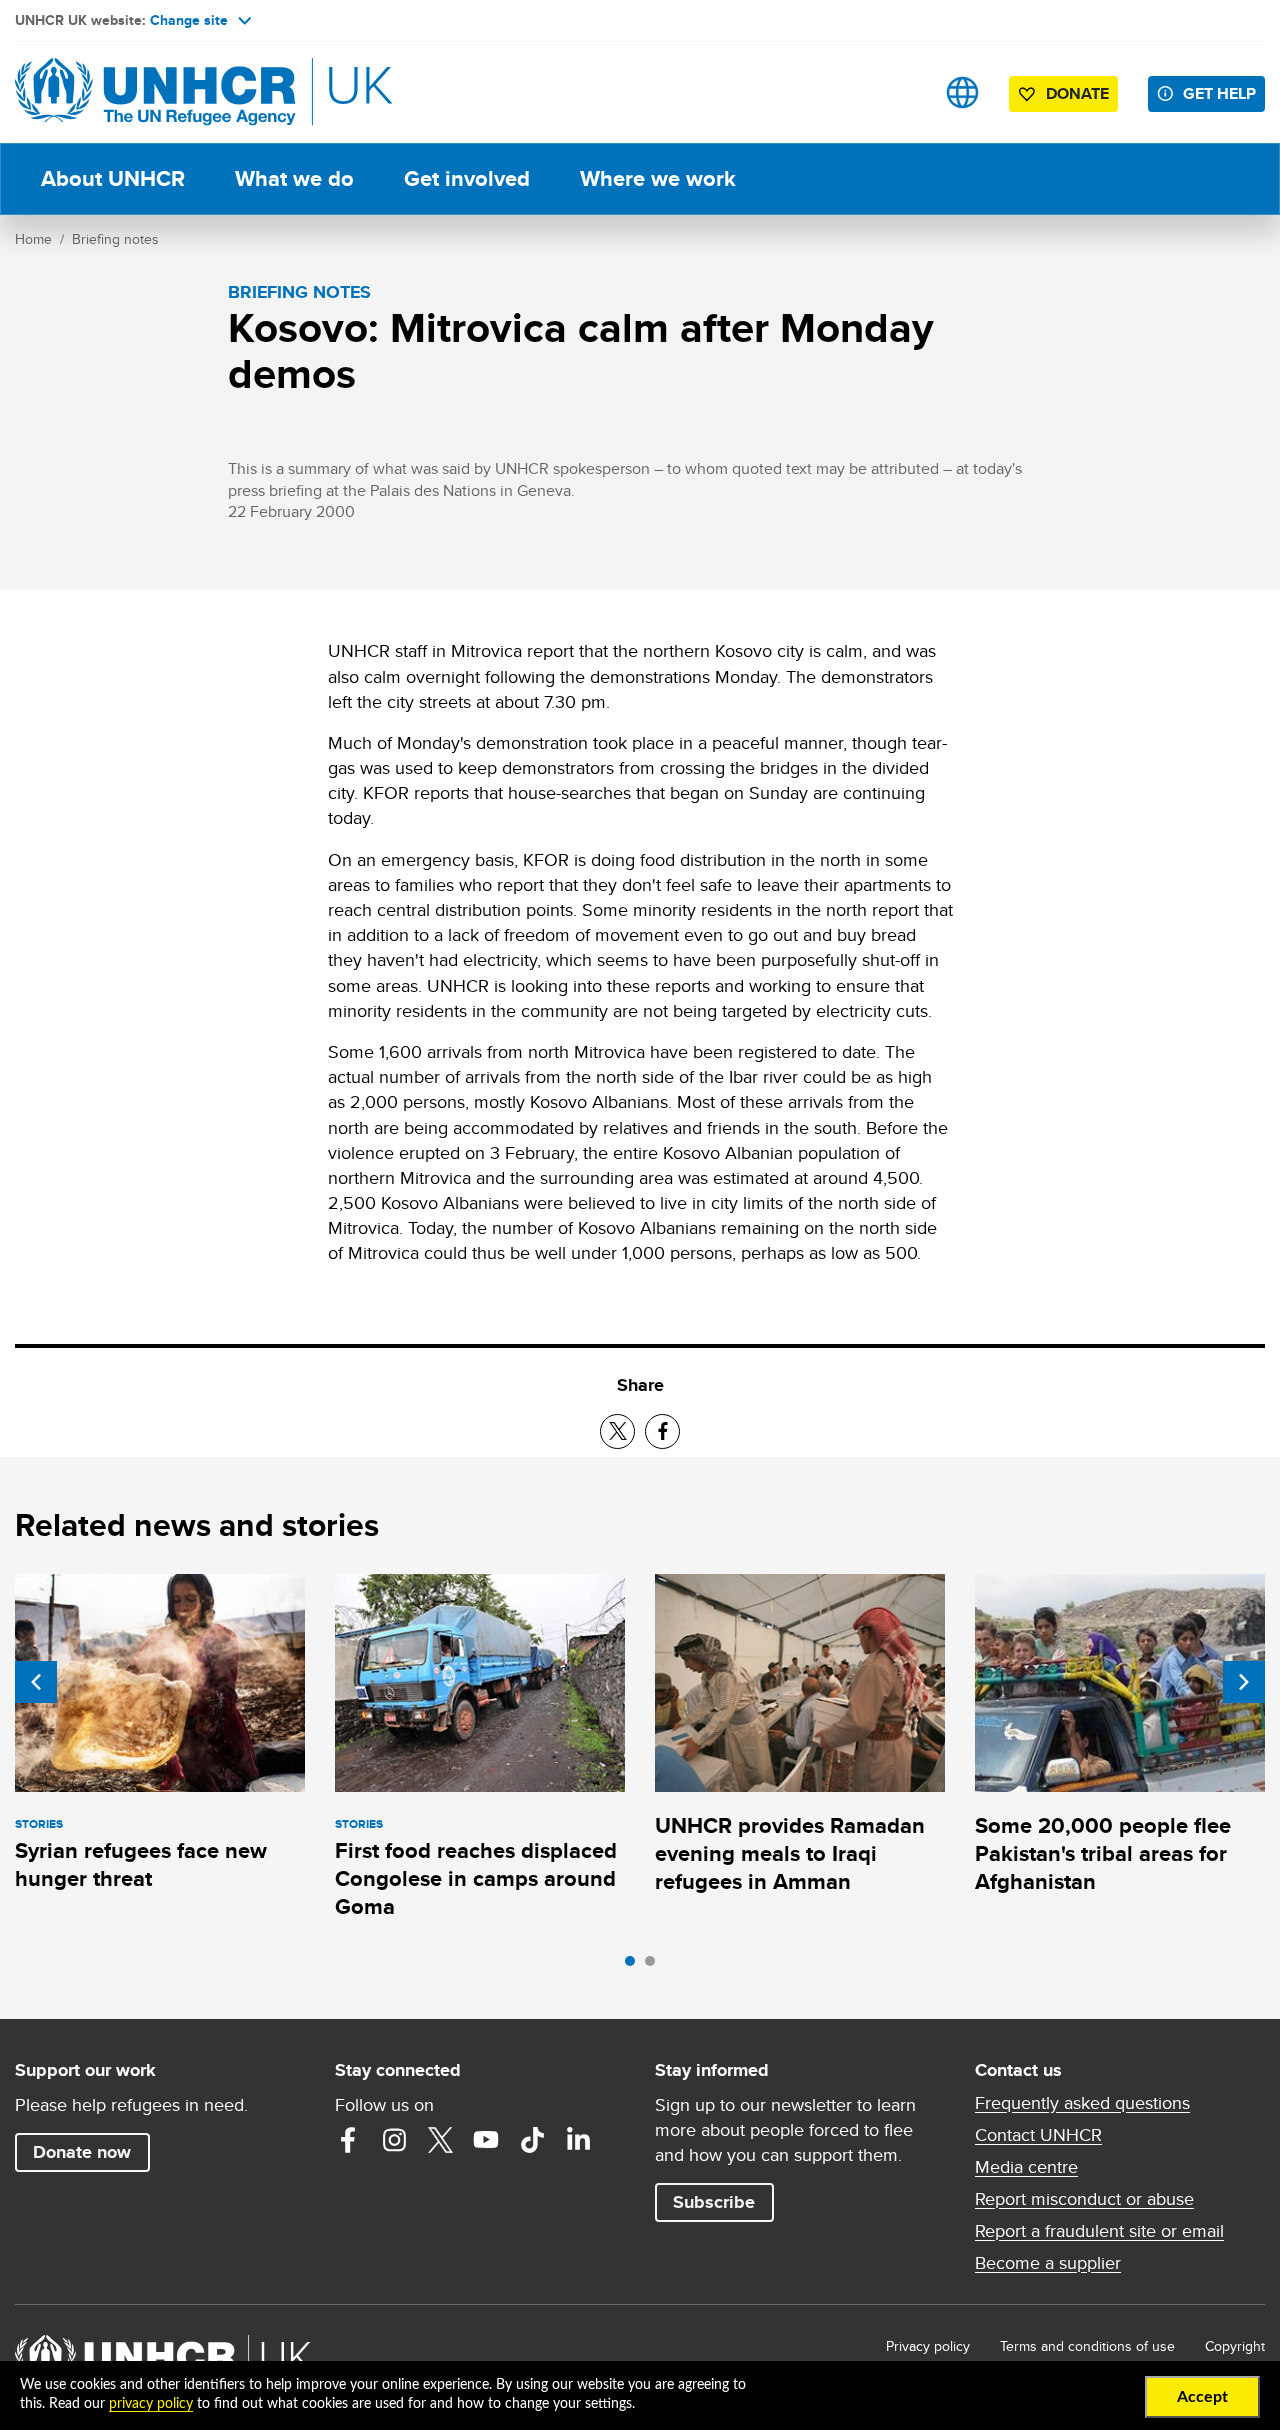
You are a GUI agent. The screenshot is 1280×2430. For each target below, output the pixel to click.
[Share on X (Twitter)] (617, 1431)
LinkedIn (578, 2140)
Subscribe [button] (714, 2202)
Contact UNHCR (1038, 2135)
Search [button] (899, 92)
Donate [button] (1077, 93)
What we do (294, 178)
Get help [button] (1219, 93)
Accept (1202, 2397)
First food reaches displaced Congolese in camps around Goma (476, 1879)
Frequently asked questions (1082, 2103)
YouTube (486, 2140)
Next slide (1244, 1682)
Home (33, 239)
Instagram (394, 2140)
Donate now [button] (82, 2152)
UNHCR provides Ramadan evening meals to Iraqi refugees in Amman (790, 1854)
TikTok (532, 2140)
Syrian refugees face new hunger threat (141, 1864)
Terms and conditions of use (1087, 2346)
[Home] (155, 92)
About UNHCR (113, 178)
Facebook (348, 2140)
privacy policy (151, 2404)
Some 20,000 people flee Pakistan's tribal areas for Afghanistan (1103, 1854)
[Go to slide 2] (655, 1966)
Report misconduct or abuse (1084, 2199)
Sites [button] (962, 92)
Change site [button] (189, 20)
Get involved (467, 178)
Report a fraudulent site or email (1099, 2231)
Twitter (440, 2140)
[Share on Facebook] (662, 1431)
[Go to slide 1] (635, 1966)
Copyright (1235, 2346)
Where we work (658, 178)
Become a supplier (1048, 2263)
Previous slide (36, 1682)
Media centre (1026, 2167)
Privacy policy (928, 2346)
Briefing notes (115, 239)
